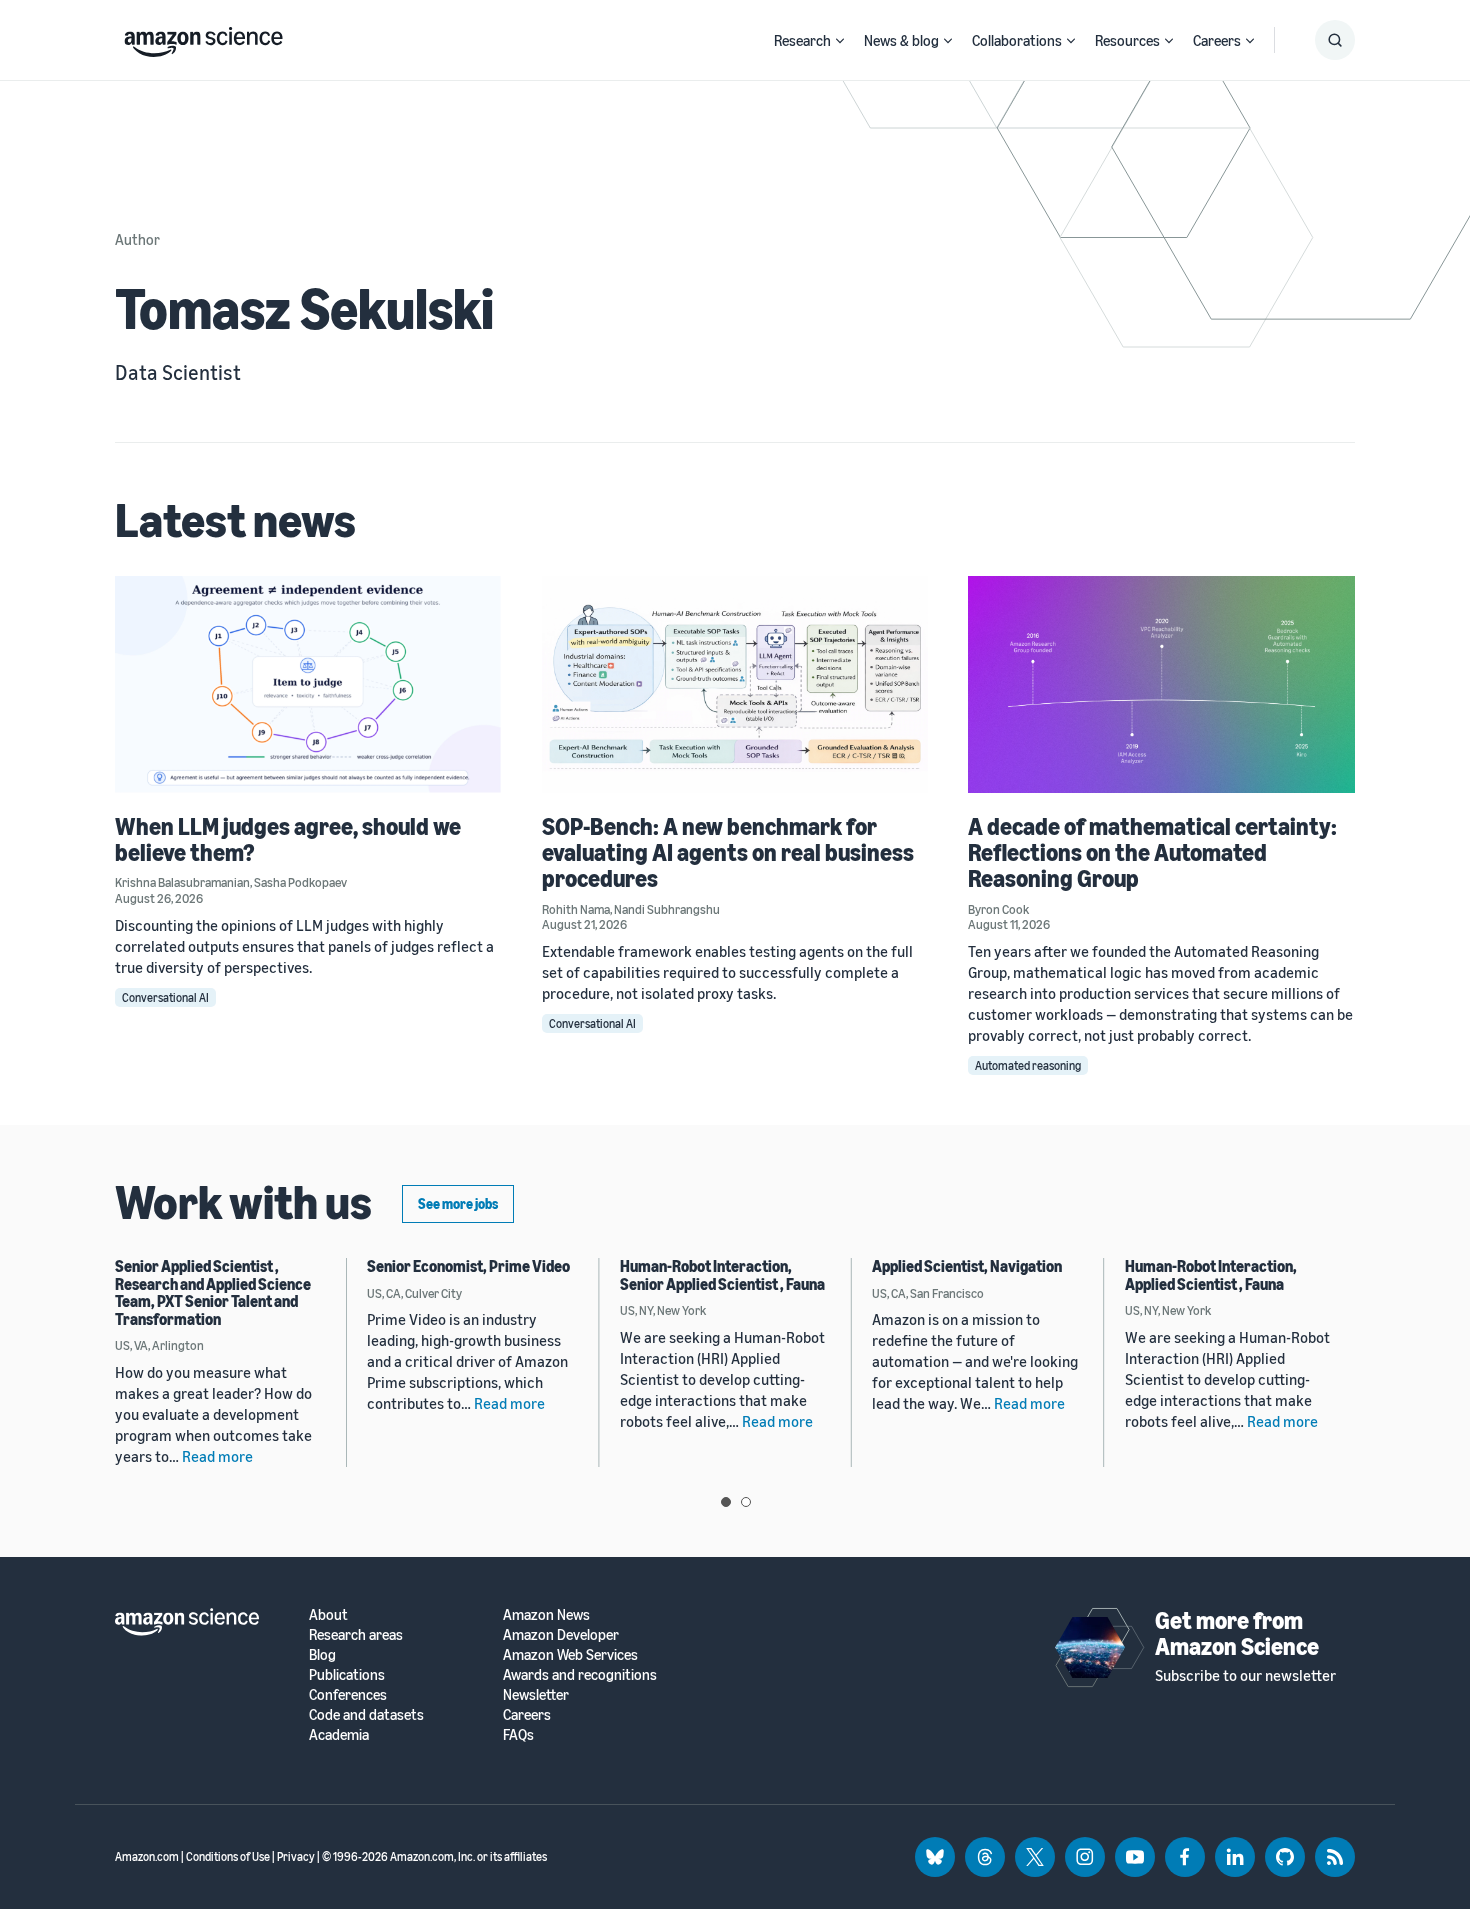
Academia (339, 1734)
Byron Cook (998, 909)
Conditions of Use (228, 1856)
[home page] (203, 37)
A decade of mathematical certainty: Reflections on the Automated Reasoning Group (1152, 852)
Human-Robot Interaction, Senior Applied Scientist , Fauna (722, 1275)
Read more (217, 1456)
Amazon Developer (561, 1634)
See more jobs (458, 1203)
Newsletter (536, 1694)
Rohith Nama (576, 909)
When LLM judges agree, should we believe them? (288, 839)
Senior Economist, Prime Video (468, 1266)
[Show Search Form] (1335, 40)
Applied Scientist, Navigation (967, 1266)
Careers (1217, 40)
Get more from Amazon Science (1237, 1633)
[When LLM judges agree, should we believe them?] (308, 684)
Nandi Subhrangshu (667, 909)
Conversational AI (165, 997)
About (328, 1614)
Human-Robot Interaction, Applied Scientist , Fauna (1211, 1275)
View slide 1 (726, 1502)
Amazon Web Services (570, 1654)
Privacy (296, 1856)
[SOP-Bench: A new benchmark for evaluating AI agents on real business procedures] (735, 684)
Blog (322, 1654)
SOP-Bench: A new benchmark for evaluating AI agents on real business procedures (728, 852)
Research (802, 40)
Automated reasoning (1028, 1065)
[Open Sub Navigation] (840, 40)
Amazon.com (147, 1856)
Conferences (348, 1694)
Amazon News (546, 1614)
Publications (347, 1674)
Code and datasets (366, 1714)
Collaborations (1017, 40)
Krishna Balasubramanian (182, 882)
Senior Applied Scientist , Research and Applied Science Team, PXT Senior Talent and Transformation (213, 1292)
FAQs (518, 1734)
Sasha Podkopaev (300, 882)
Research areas (356, 1634)
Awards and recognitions (580, 1674)
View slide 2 (746, 1502)
